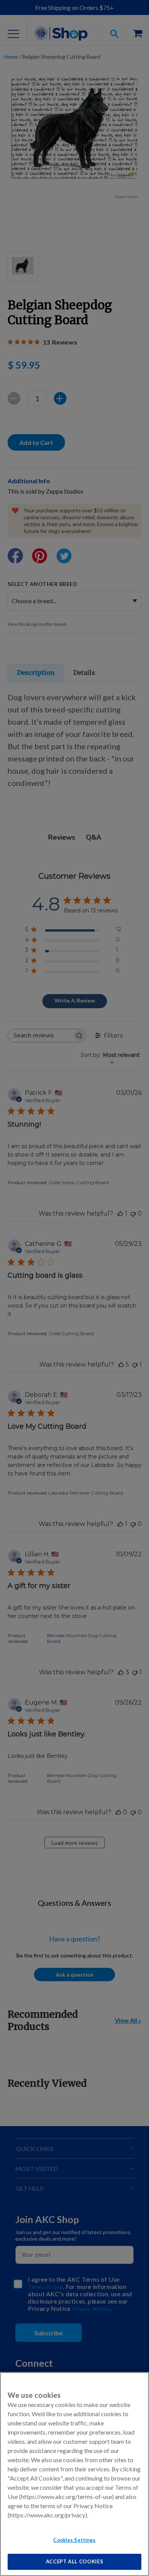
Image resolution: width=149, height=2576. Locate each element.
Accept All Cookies (75, 2561)
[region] (74, 2474)
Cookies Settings (74, 2540)
